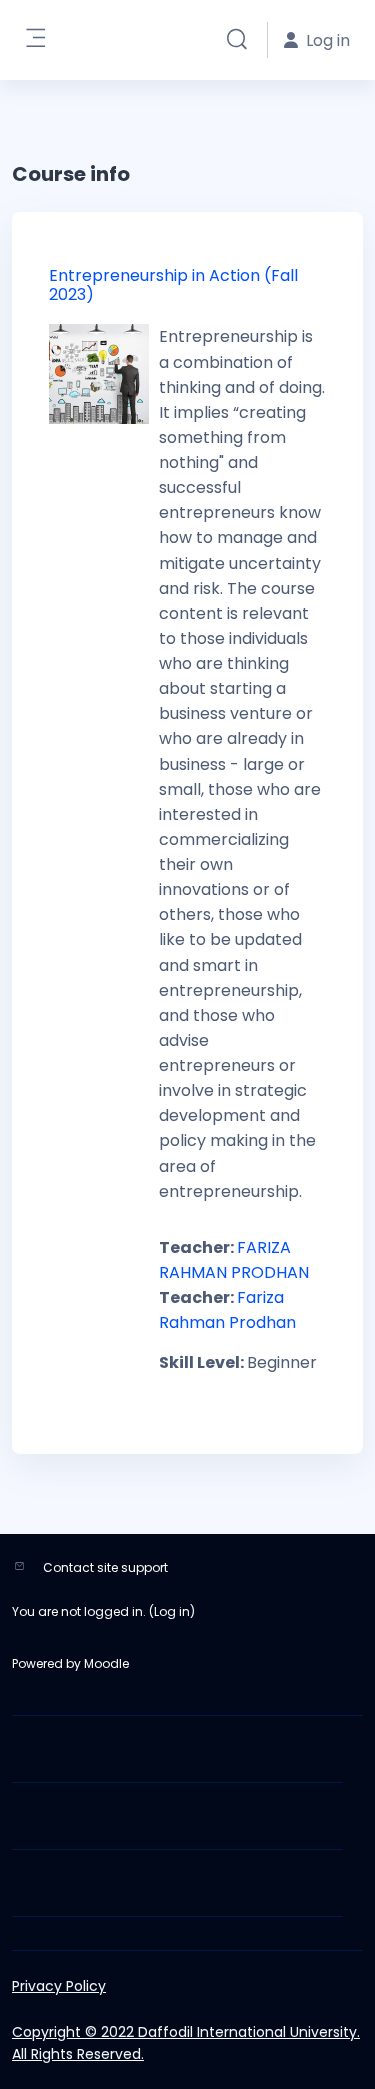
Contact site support (105, 1567)
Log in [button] (328, 40)
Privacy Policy (59, 1986)
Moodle (106, 1663)
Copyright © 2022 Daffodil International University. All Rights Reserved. (186, 2043)
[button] (237, 40)
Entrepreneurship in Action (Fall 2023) (173, 285)
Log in (172, 1611)
